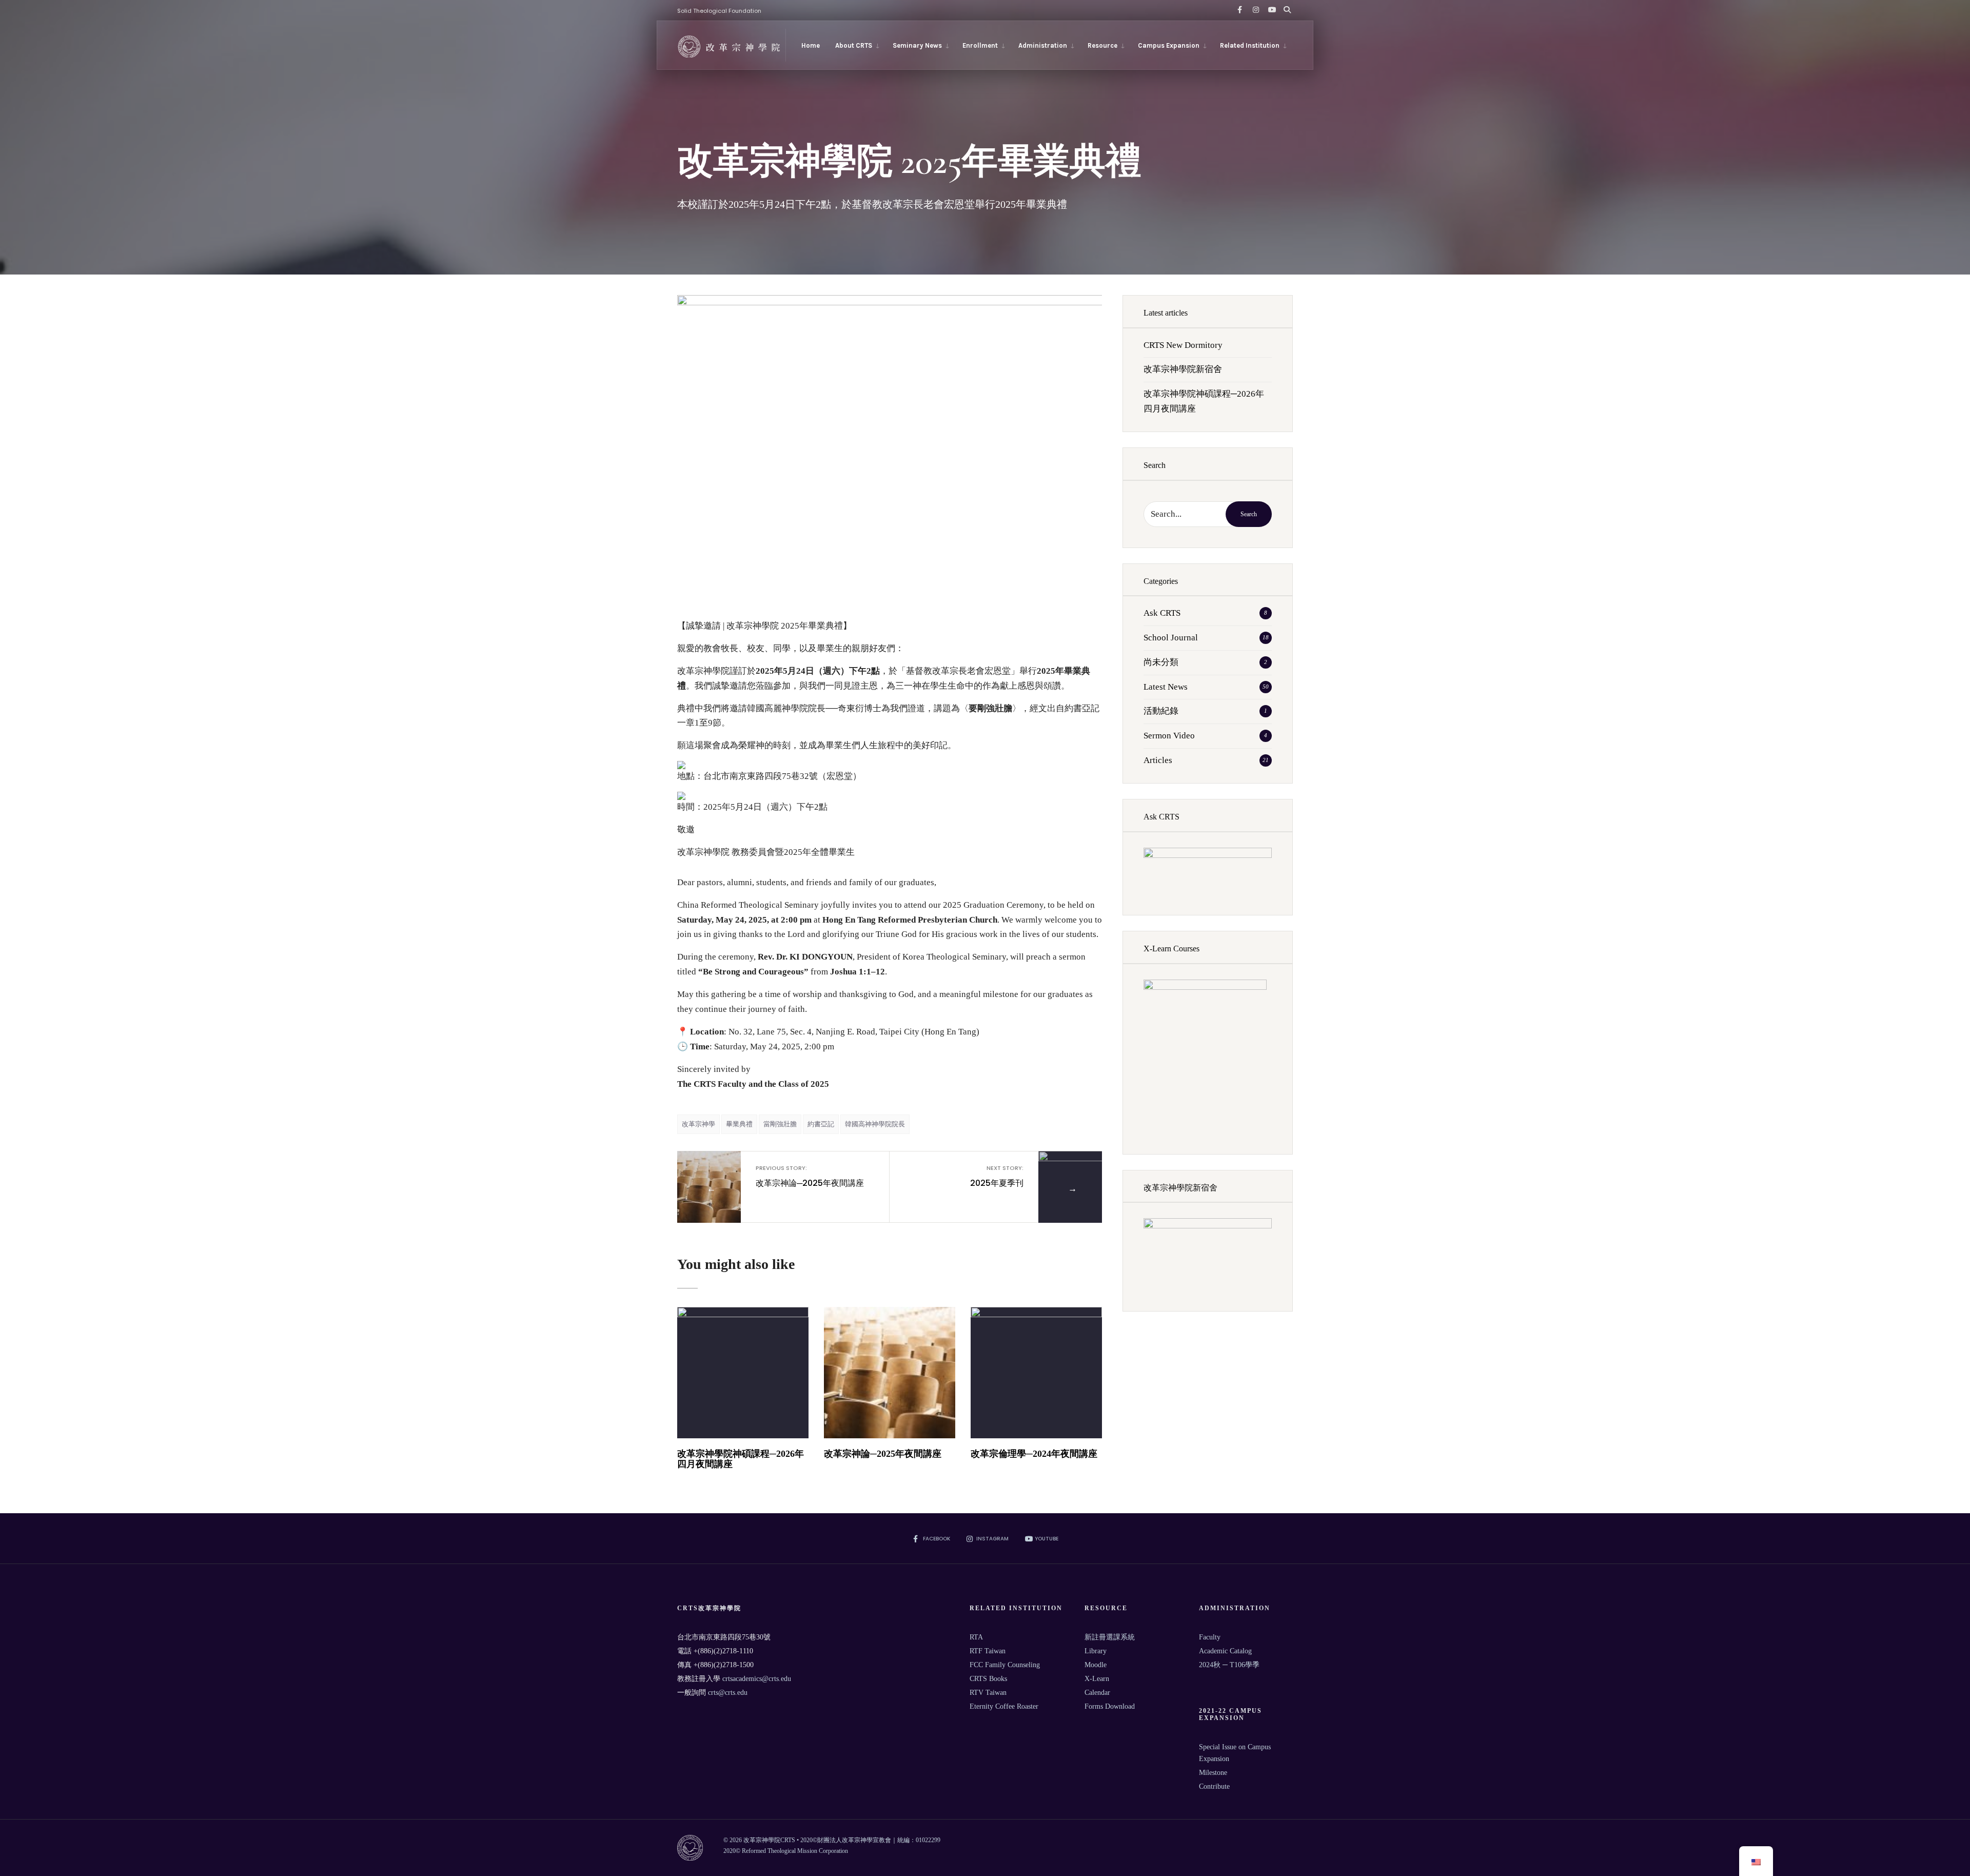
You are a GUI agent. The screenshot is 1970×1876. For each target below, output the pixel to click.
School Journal (1171, 638)
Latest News (1166, 687)
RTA (976, 1637)
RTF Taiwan (988, 1651)
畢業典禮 (739, 1124)
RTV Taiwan (988, 1693)
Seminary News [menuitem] (917, 45)
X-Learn (1097, 1679)
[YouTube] (1270, 10)
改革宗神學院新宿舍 (1183, 369)
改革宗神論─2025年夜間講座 (810, 1176)
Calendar (1097, 1693)
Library (1096, 1651)
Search (1249, 514)
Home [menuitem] (811, 45)
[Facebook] (1239, 10)
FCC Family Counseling (1005, 1665)
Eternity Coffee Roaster (1004, 1706)
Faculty (1210, 1637)
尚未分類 (1161, 662)
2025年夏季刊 (997, 1176)
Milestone (1213, 1773)
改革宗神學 (698, 1124)
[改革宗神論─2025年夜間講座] (890, 1373)
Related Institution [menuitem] (1250, 45)
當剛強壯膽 (780, 1124)
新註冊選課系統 (1110, 1637)
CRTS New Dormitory (1183, 345)
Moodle (1096, 1665)
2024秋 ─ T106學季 (1229, 1665)
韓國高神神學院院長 (875, 1124)
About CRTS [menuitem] (854, 45)
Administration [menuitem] (1043, 45)
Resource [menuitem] (1102, 45)
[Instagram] (1255, 10)
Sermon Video (1169, 736)
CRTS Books (988, 1679)
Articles (1158, 760)
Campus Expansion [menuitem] (1169, 45)
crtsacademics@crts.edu (757, 1679)
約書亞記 (821, 1124)
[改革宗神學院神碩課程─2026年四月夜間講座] (743, 1373)
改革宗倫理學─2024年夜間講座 (1034, 1454)
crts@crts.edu (728, 1693)
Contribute (1214, 1786)
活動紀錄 (1161, 711)
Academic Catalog (1225, 1651)
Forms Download (1110, 1706)
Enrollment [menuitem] (980, 45)
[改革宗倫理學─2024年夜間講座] (1036, 1373)
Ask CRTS (1162, 613)
